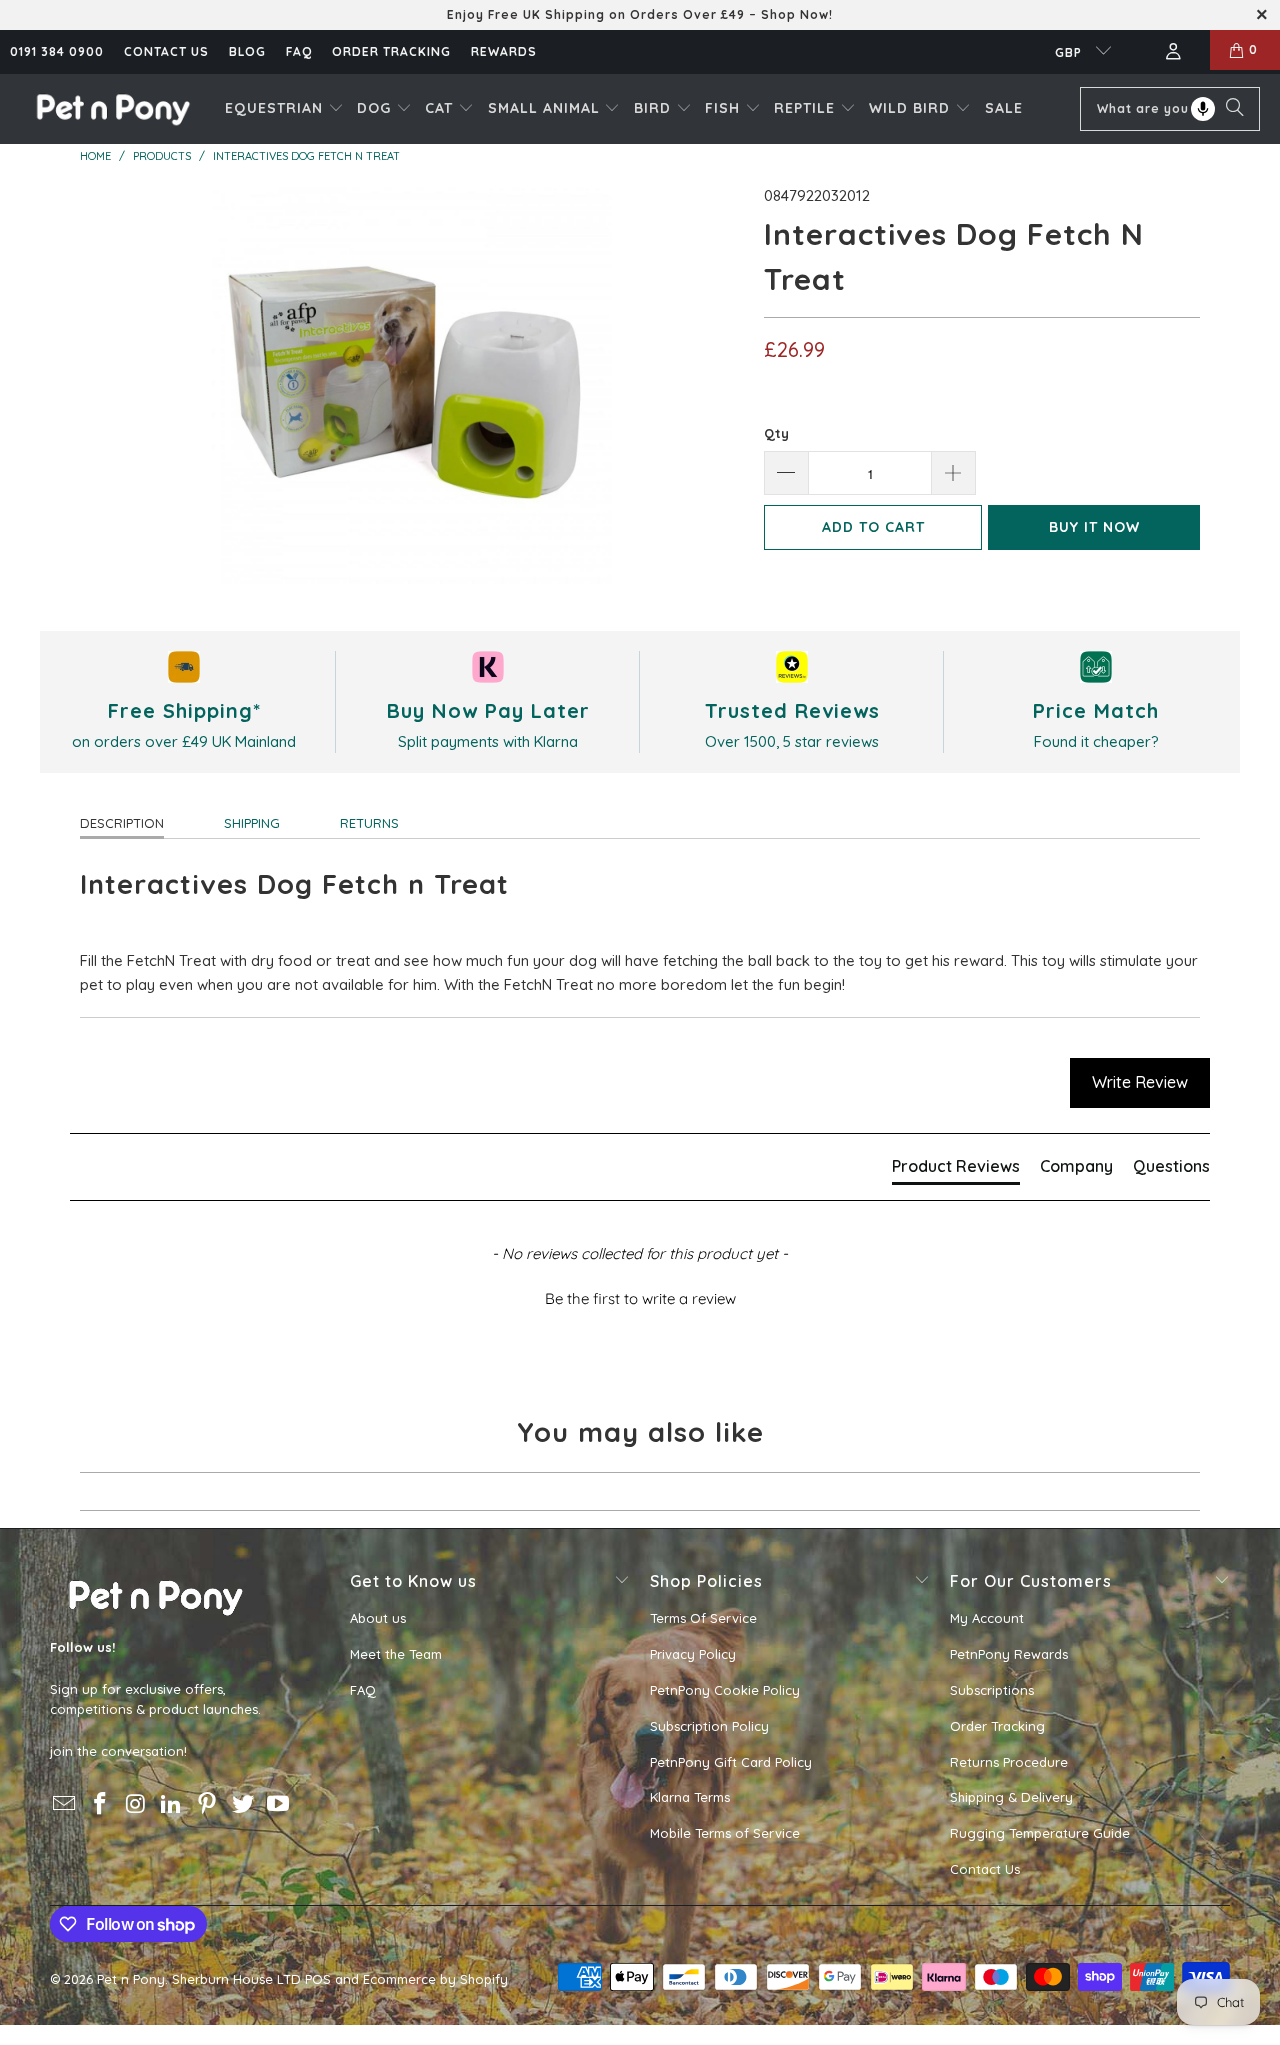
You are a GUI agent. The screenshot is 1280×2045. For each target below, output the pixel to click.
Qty (776, 433)
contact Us (166, 51)
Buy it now (1094, 527)
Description (122, 823)
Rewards (504, 51)
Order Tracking (391, 51)
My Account (987, 1618)
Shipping (252, 823)
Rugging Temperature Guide (1040, 1833)
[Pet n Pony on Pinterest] (208, 1804)
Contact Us (985, 1869)
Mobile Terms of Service (725, 1833)
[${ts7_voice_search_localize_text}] (1203, 109)
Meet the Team (396, 1654)
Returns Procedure (1009, 1762)
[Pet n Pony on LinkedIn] (172, 1804)
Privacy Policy (693, 1654)
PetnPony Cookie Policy (725, 1690)
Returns (369, 823)
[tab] (956, 1170)
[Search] (1235, 109)
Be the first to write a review (640, 1298)
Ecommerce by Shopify (435, 1979)
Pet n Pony (131, 1979)
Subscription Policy (709, 1726)
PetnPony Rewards (1009, 1654)
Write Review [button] (1140, 1082)
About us (378, 1618)
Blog (247, 51)
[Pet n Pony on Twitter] (243, 1804)
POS (318, 1979)
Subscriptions (992, 1690)
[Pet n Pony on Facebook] (101, 1804)
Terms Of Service (703, 1618)
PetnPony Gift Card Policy (731, 1762)
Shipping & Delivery (1011, 1797)
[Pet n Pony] (112, 108)
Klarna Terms (690, 1797)
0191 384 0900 (57, 51)
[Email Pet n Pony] (65, 1804)
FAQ (299, 51)
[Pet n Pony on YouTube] (279, 1804)
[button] (284, 109)
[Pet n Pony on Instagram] (136, 1804)
